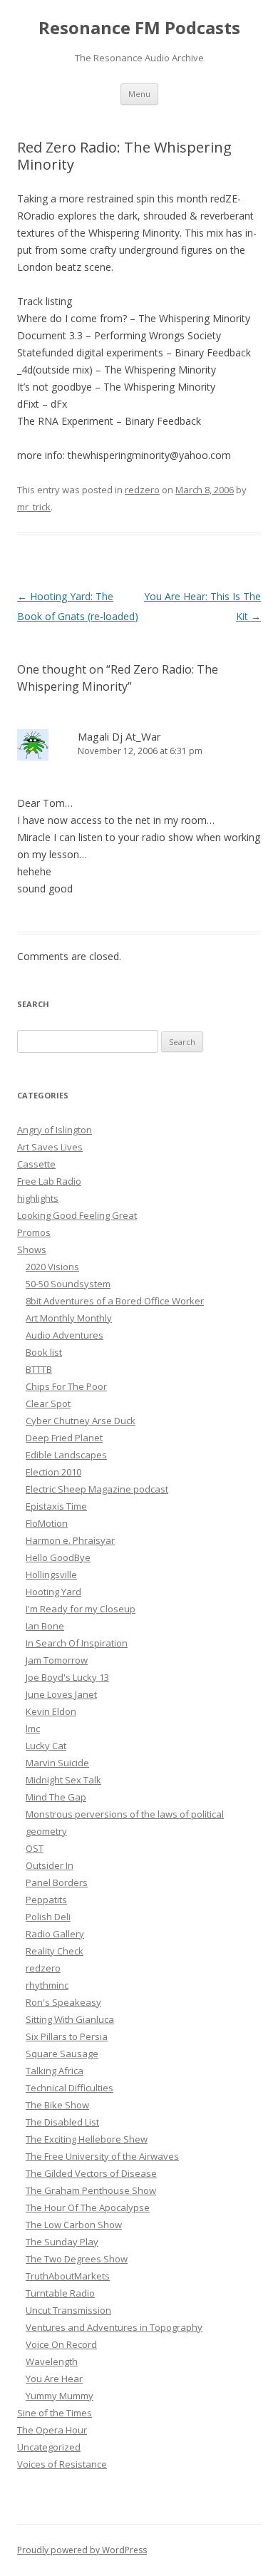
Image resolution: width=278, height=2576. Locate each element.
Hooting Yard (53, 1592)
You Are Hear (54, 2379)
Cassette (36, 1164)
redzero (142, 490)
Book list (44, 1352)
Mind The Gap (56, 1797)
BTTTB (39, 1369)
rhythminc (47, 1985)
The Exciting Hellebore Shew (87, 2139)
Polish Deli (48, 1917)
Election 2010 (53, 1472)
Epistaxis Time (56, 1506)
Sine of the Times (55, 2413)
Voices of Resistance (62, 2464)
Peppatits (46, 1900)
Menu (139, 94)
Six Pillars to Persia (67, 2036)
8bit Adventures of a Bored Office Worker (115, 1301)
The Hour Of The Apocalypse (88, 2207)
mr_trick (34, 507)
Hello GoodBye (58, 1557)
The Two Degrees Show (77, 2259)
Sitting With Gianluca (70, 2019)
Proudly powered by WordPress (82, 2550)
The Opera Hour (52, 2430)
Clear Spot (48, 1403)
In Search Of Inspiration (77, 1643)
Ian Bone (45, 1626)
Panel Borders (57, 1882)
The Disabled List (62, 2122)
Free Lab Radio (49, 1181)
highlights (38, 1198)
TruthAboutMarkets (68, 2276)
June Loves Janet (61, 1694)
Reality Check (55, 1951)
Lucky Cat (46, 1746)
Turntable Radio (60, 2293)
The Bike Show (57, 2105)
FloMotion (47, 1523)
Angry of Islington (55, 1130)
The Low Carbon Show (74, 2225)
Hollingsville (51, 1575)
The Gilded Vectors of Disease (91, 2173)
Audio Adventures (65, 1335)
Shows (32, 1250)
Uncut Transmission (68, 2310)
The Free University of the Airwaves (102, 2156)
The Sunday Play (62, 2242)
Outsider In (50, 1865)
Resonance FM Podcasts (139, 28)
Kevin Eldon (51, 1711)
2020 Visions (52, 1267)
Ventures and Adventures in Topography (114, 2327)
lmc (33, 1729)
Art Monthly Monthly (69, 1318)
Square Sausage (62, 2054)
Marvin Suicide (57, 1763)
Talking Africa (55, 2071)
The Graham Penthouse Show (91, 2190)
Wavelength (52, 2361)
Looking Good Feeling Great (77, 1215)
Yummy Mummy (60, 2396)
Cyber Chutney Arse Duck (81, 1421)
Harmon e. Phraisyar (70, 1540)
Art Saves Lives (50, 1147)
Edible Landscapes (66, 1455)
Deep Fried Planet (64, 1438)
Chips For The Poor (66, 1386)
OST (35, 1848)
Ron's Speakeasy (63, 2002)
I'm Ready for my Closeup (81, 1609)
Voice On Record (61, 2344)
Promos (34, 1232)
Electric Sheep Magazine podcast (97, 1489)
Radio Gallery (55, 1934)
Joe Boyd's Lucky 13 (67, 1677)
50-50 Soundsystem (68, 1284)
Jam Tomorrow (57, 1660)
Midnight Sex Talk (63, 1780)
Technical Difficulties (69, 2088)
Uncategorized (49, 2447)
